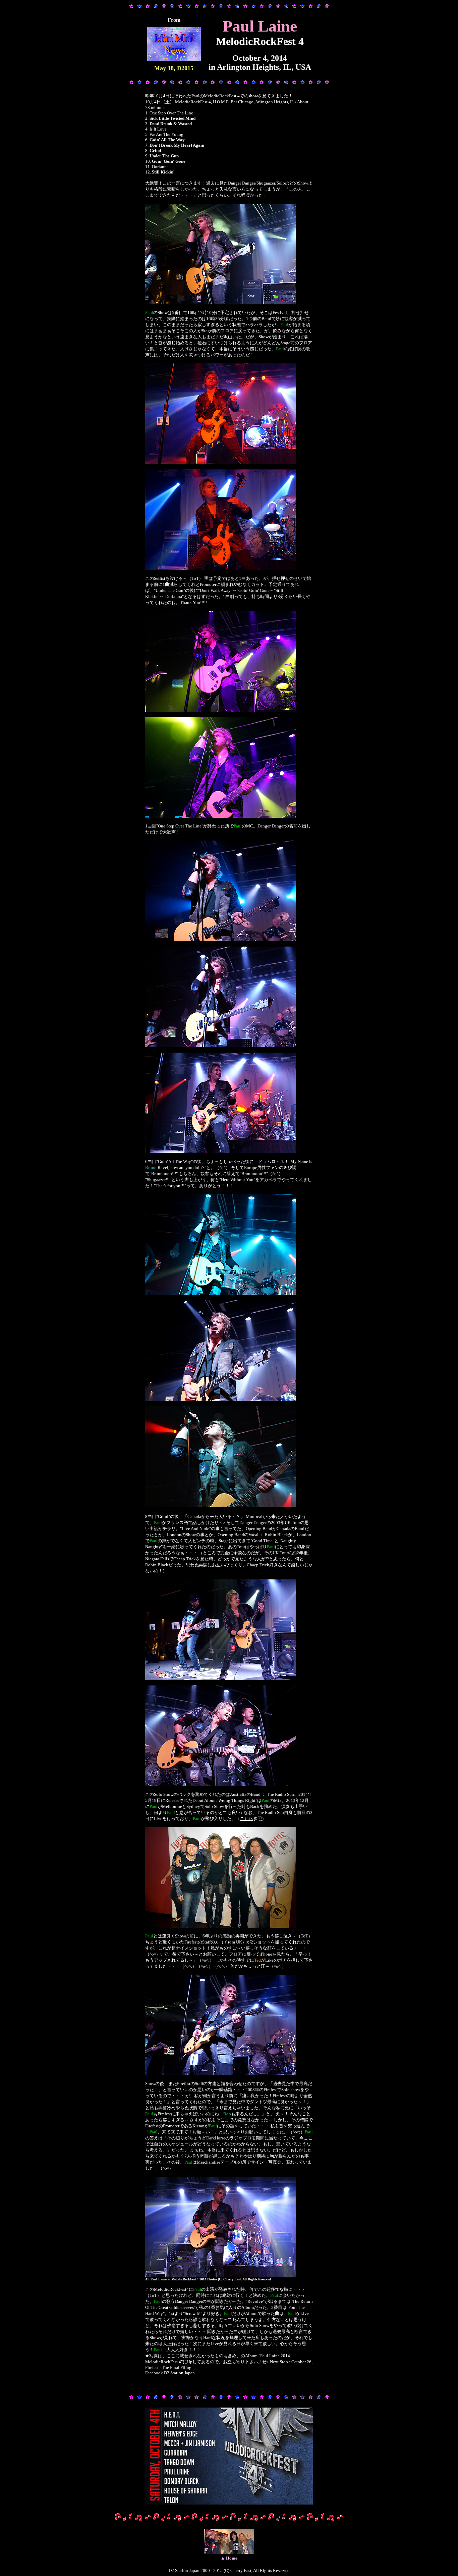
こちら (247, 1819)
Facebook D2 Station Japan (170, 2373)
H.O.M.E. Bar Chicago (233, 102)
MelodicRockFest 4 (193, 102)
